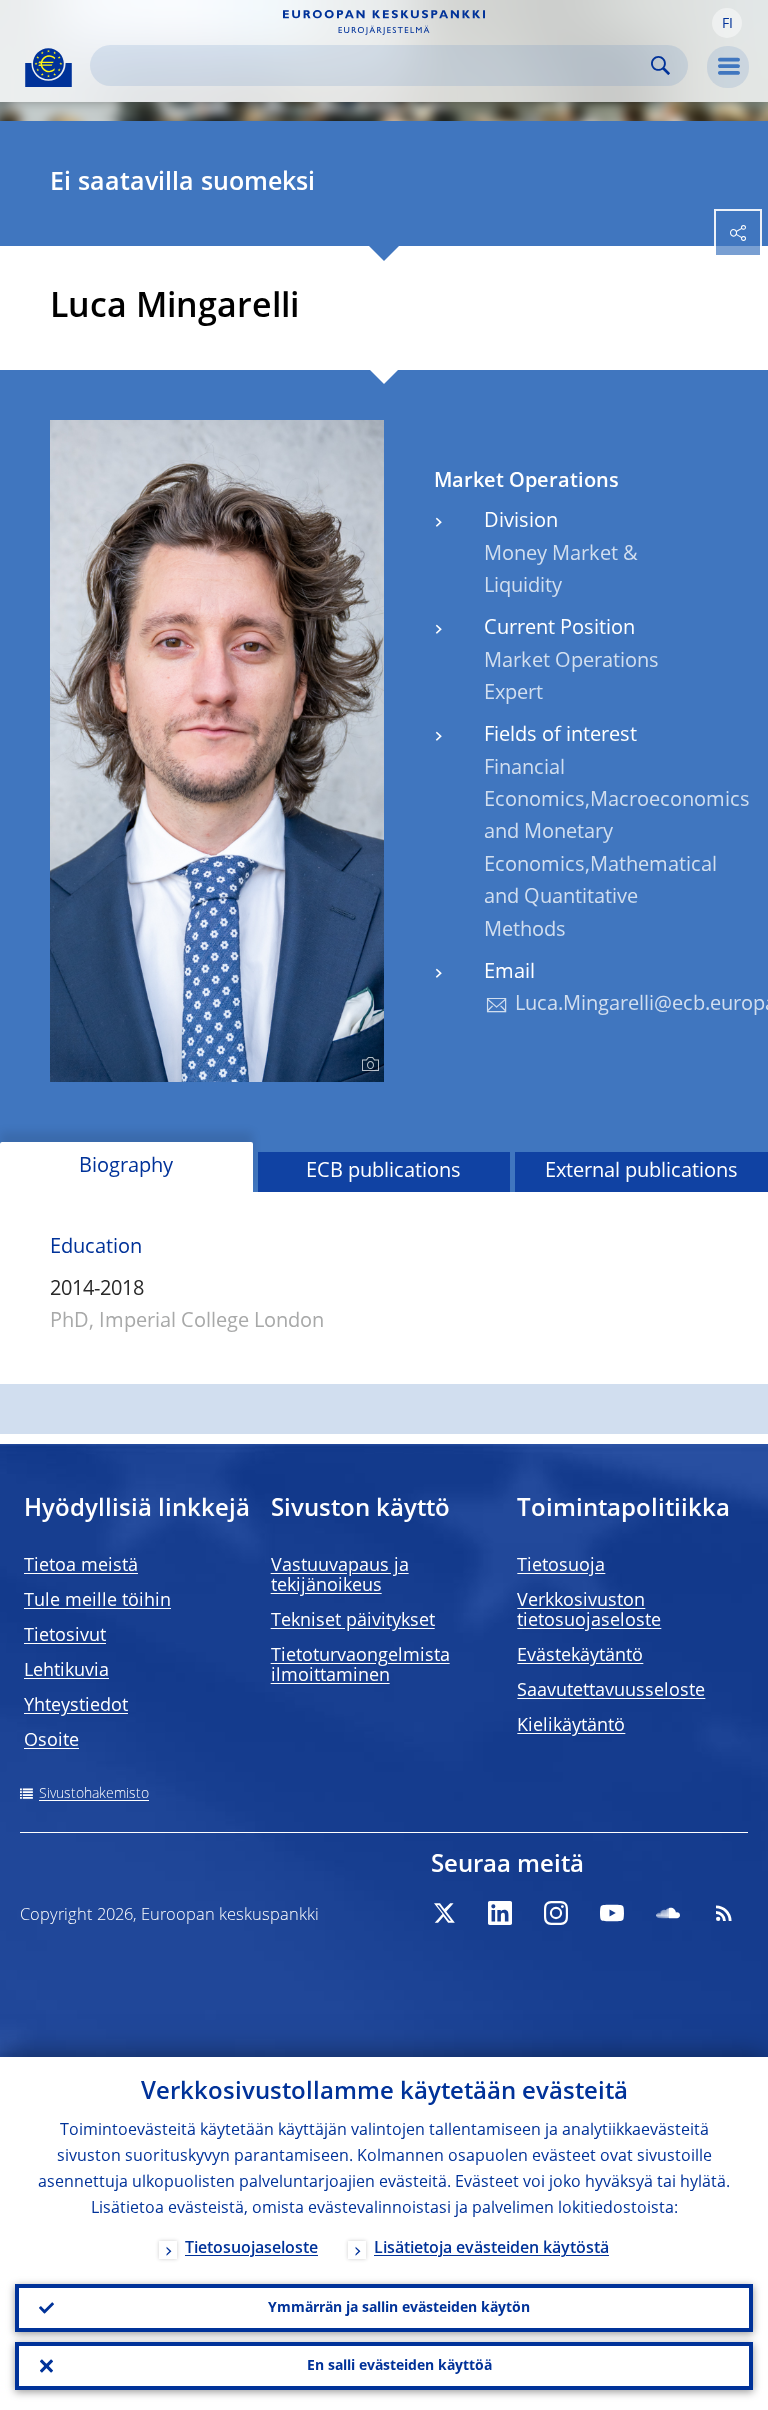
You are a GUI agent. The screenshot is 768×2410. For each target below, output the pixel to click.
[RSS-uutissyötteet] (724, 1913)
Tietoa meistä (81, 1566)
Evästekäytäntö (580, 1656)
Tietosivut (65, 1636)
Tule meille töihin (97, 1601)
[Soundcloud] (668, 1913)
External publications (641, 1172)
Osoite (51, 1741)
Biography (126, 1167)
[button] (727, 23)
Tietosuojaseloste (251, 2249)
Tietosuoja (561, 1566)
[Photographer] (367, 1065)
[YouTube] (612, 1913)
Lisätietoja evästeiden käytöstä (491, 2249)
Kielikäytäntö (571, 1726)
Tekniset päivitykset (353, 1621)
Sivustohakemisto (94, 1794)
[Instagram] (556, 1913)
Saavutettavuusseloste (611, 1691)
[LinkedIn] (500, 1913)
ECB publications (383, 1172)
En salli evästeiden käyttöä (399, 2366)
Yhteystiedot (76, 1706)
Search (660, 65)
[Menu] (728, 67)
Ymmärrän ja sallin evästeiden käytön (399, 2308)
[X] (444, 1913)
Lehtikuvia (66, 1671)
